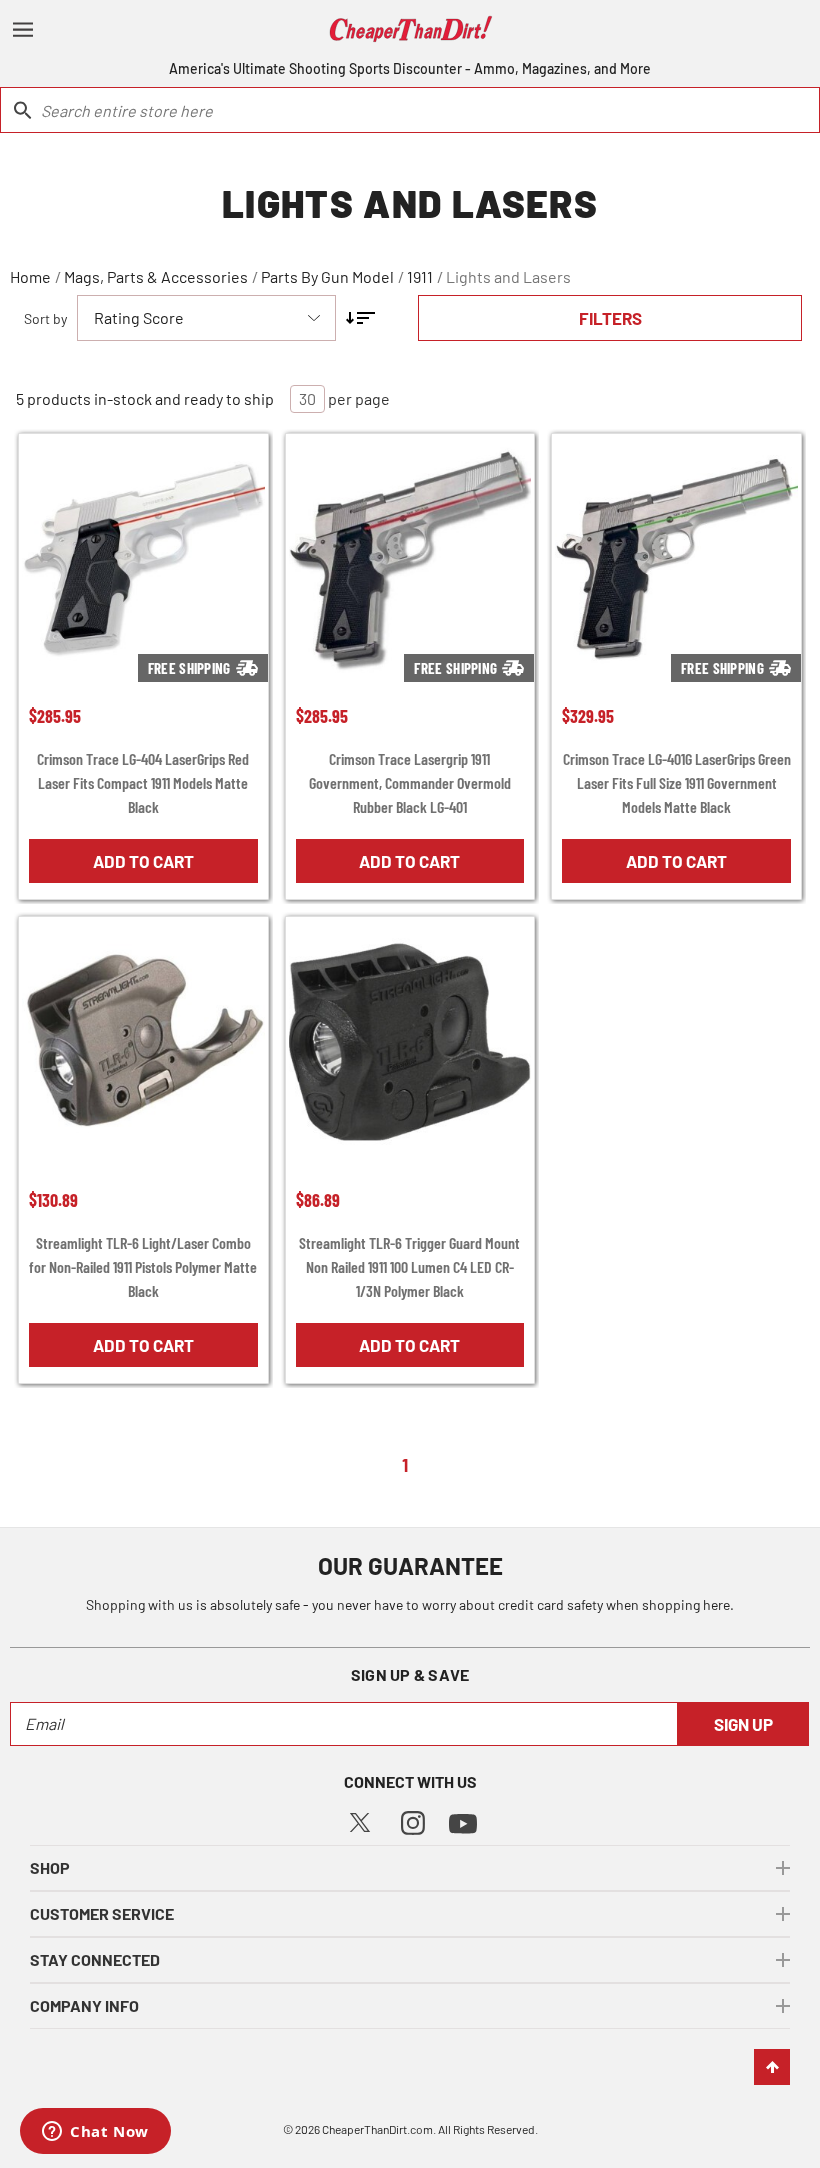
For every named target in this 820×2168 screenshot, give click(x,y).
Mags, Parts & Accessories (156, 276)
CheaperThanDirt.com (377, 2129)
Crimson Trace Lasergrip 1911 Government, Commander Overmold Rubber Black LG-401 (410, 782)
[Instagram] (413, 1820)
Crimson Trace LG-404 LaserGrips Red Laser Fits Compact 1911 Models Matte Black (143, 782)
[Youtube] (463, 1821)
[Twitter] (360, 1820)
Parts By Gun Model (327, 276)
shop (50, 1867)
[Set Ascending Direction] (360, 318)
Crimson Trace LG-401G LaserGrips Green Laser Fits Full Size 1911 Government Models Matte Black (677, 782)
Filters (610, 318)
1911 (420, 276)
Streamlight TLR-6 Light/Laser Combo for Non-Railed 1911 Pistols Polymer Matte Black (143, 1266)
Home (30, 276)
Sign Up (743, 1724)
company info (84, 2005)
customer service (102, 1913)
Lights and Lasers (508, 276)
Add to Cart (143, 861)
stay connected (95, 1959)
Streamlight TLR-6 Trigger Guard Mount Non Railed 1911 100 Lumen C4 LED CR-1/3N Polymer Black (409, 1266)
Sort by (45, 318)
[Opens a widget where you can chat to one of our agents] (95, 2133)
